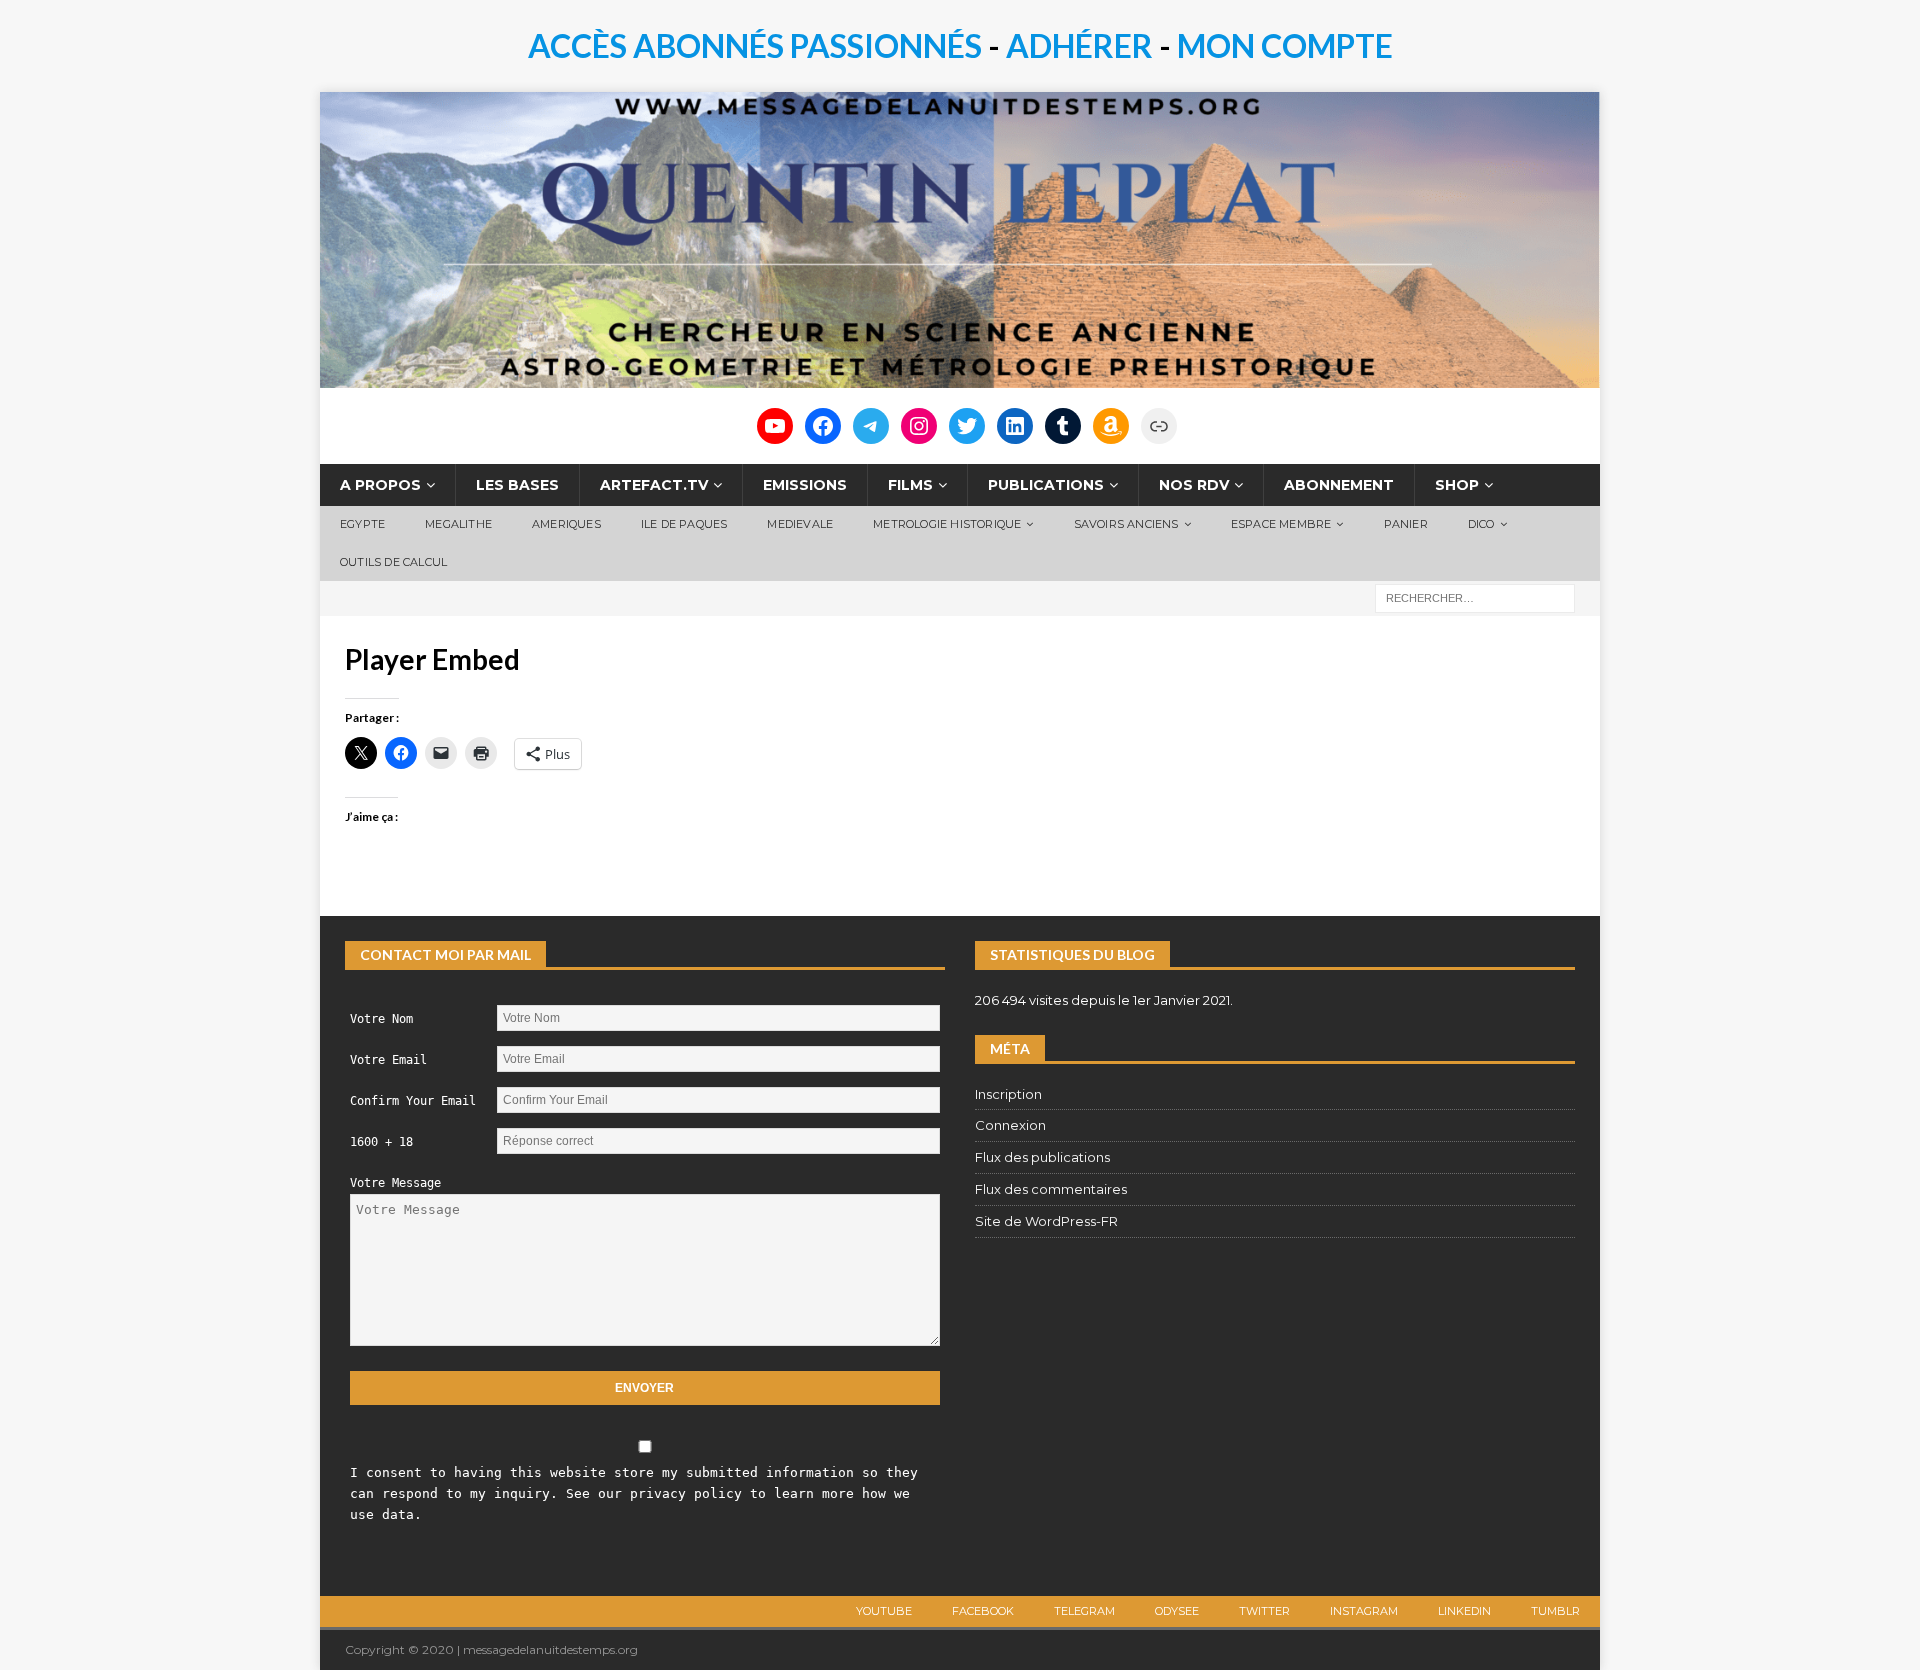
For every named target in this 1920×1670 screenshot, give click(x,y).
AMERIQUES (566, 524)
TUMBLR (1555, 1611)
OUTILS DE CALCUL (393, 562)
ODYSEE (1177, 1611)
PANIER (1406, 524)
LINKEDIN (1464, 1611)
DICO (1481, 524)
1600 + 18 (381, 1142)
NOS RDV (1194, 485)
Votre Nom (381, 1019)
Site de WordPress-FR (1046, 1221)
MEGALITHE (458, 524)
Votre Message (395, 1183)
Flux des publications (1042, 1157)
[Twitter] (967, 426)
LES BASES (517, 485)
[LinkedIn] (1015, 426)
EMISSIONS (805, 485)
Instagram (1364, 1611)
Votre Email (388, 1060)
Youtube (884, 1611)
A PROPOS (380, 485)
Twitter (1264, 1611)
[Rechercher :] (1475, 597)
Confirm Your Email (413, 1101)
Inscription (1008, 1094)
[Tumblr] (1063, 426)
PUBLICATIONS (1046, 485)
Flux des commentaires (1051, 1189)
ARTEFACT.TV (654, 485)
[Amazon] (1111, 426)
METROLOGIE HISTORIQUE (947, 524)
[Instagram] (919, 426)
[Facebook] (823, 426)
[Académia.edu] (1159, 426)
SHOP (1457, 485)
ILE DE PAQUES (684, 524)
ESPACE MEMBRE (1281, 524)
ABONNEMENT (1339, 485)
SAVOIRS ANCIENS (1126, 524)
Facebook (983, 1611)
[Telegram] (871, 426)
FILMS (910, 485)
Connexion (1010, 1125)
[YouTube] (775, 426)
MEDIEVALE (800, 524)
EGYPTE (362, 524)
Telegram (1084, 1611)
